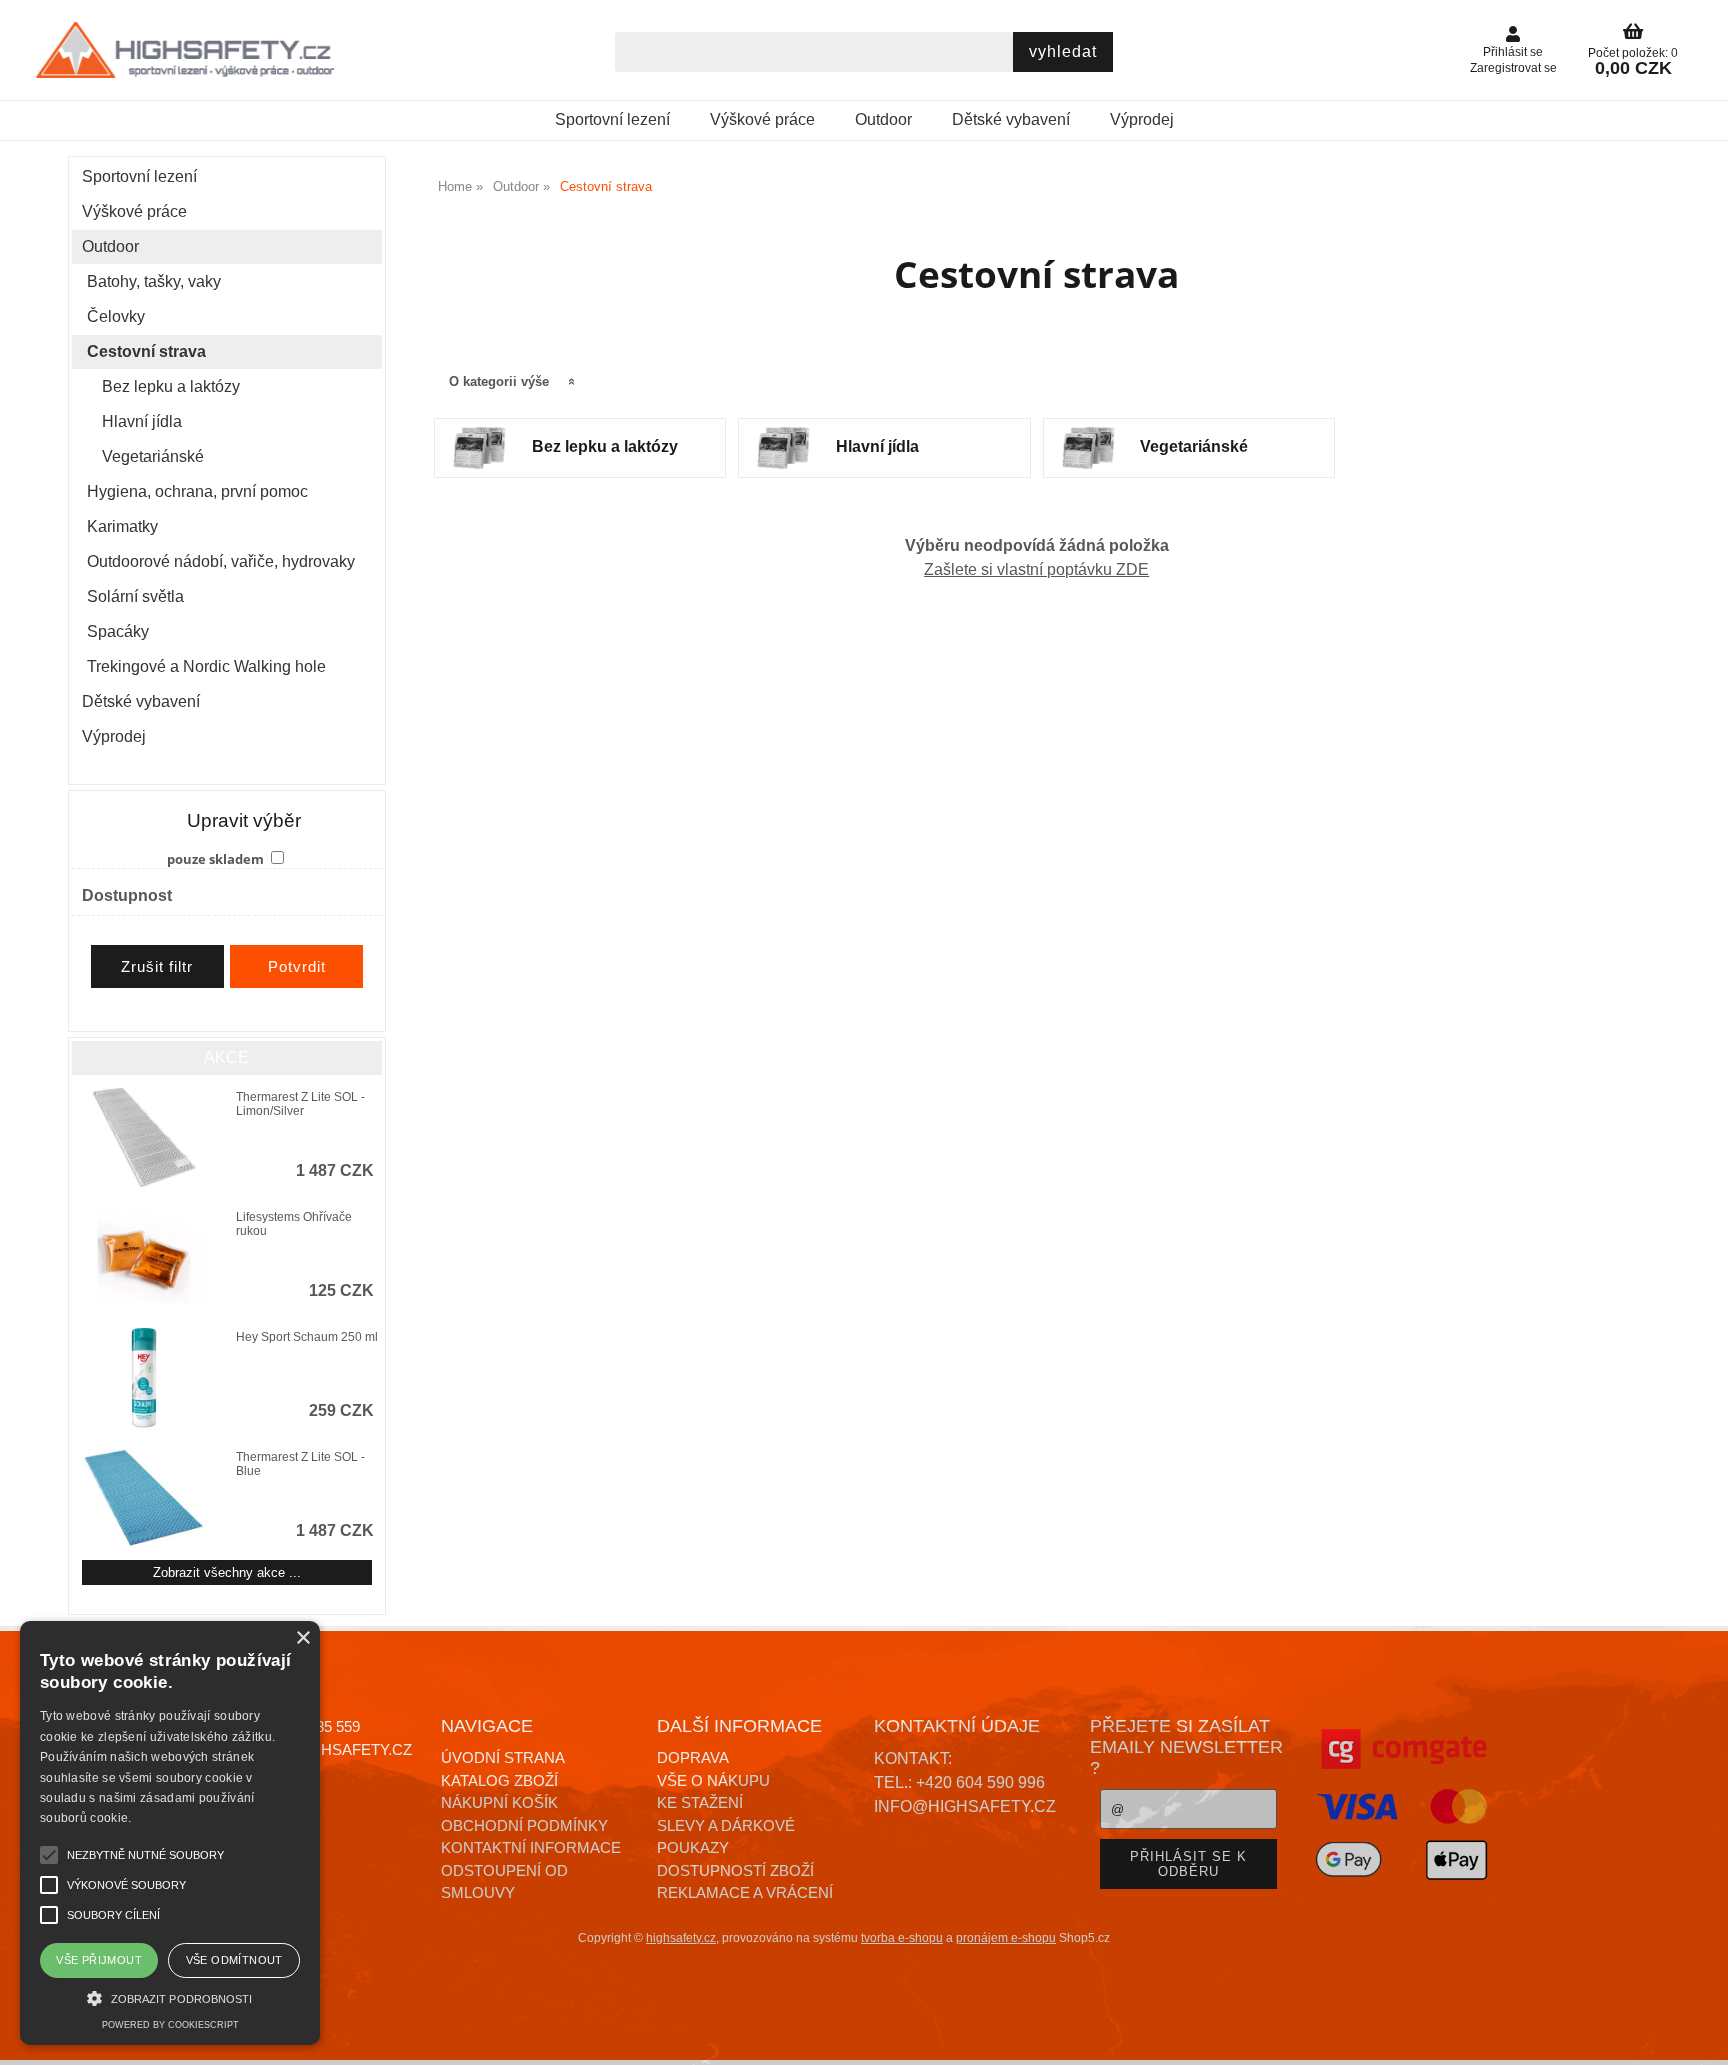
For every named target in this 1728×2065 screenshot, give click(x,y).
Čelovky (116, 316)
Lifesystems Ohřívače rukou (294, 1224)
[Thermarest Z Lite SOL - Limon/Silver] (144, 1138)
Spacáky (118, 631)
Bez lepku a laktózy (605, 446)
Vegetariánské (1194, 446)
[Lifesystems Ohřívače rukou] (144, 1258)
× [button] (302, 1638)
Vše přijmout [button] (99, 1960)
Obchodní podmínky (524, 1825)
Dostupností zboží (735, 1870)
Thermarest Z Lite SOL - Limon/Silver (300, 1104)
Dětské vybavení (1011, 119)
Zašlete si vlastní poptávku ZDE (1036, 569)
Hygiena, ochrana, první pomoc (197, 491)
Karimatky (122, 526)
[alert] (170, 1833)
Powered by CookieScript (170, 2025)
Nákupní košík (499, 1802)
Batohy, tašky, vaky (154, 281)
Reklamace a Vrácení (745, 1892)
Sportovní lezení (612, 119)
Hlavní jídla (877, 446)
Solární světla (135, 596)
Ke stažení (700, 1802)
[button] (170, 1996)
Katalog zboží (499, 1780)
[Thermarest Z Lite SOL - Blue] (144, 1498)
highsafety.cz (681, 1938)
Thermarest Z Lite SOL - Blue (300, 1464)
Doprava (693, 1757)
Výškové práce (762, 119)
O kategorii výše (499, 381)
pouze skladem (215, 859)
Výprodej (1142, 119)
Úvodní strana (503, 1757)
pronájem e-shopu (1006, 1938)
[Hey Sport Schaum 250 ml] (144, 1378)
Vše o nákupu (713, 1780)
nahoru (1698, 2035)
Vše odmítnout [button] (234, 1960)
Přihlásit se (1513, 52)
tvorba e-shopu (902, 1938)
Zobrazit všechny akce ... (227, 1572)
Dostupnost (127, 895)
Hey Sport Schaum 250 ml (307, 1337)
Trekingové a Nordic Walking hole (206, 666)
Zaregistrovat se (1513, 68)
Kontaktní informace (531, 1847)
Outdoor (883, 119)
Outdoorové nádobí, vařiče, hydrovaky (221, 561)
